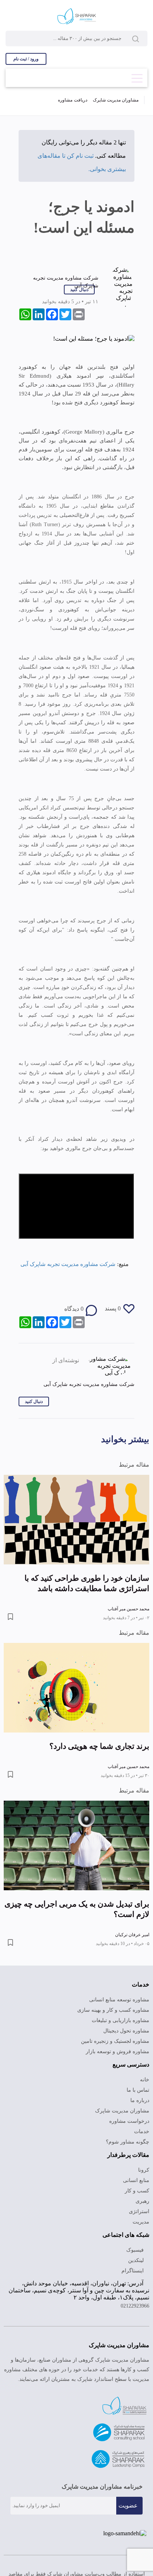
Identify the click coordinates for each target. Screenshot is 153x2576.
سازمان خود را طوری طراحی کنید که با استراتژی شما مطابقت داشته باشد (87, 1583)
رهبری (142, 2201)
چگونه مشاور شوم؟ (128, 2142)
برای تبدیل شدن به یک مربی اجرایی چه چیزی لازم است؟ (77, 1909)
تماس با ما (138, 2090)
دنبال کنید (79, 290)
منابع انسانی (136, 2180)
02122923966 (135, 2306)
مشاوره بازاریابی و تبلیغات (121, 2020)
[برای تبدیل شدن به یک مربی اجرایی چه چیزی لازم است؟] (76, 1845)
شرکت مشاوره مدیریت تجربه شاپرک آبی (68, 1264)
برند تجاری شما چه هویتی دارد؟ (99, 1746)
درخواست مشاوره (129, 2121)
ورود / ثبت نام (26, 59)
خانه (145, 2080)
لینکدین (137, 2260)
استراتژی (139, 2211)
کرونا (144, 2170)
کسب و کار (137, 2191)
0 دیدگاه (74, 1309)
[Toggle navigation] (137, 76)
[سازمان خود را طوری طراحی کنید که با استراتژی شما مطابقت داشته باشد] (76, 1520)
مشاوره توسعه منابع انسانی (119, 2000)
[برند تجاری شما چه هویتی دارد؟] (76, 1688)
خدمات (142, 2131)
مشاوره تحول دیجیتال (126, 2031)
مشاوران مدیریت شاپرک (116, 100)
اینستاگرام (133, 2271)
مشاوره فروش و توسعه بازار (118, 2052)
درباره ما (140, 2100)
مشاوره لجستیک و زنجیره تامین (115, 2041)
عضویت (128, 2505)
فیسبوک (136, 2250)
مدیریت (141, 2222)
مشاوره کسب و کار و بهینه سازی (113, 2010)
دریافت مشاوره (72, 100)
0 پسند (113, 1308)
